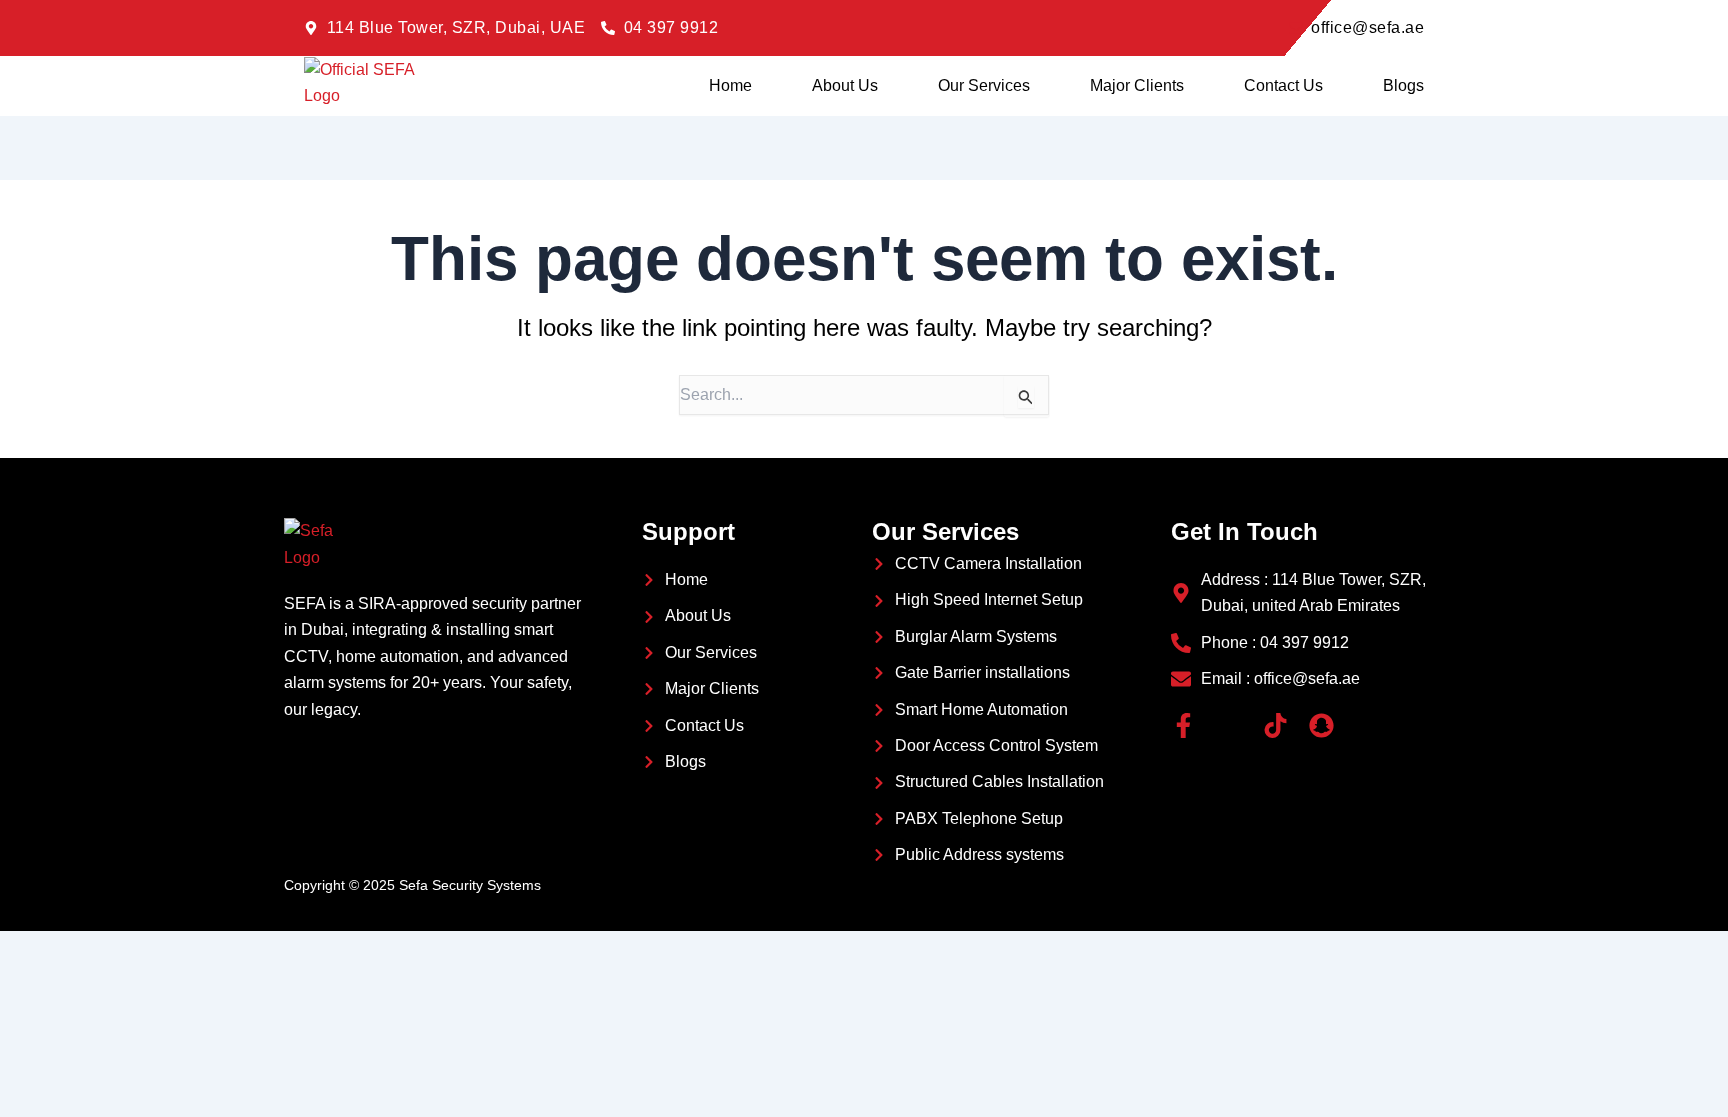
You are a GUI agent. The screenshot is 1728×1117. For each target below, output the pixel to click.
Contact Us (1283, 85)
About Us (845, 85)
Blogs (1403, 85)
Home (730, 85)
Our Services (984, 85)
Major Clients (1137, 85)
